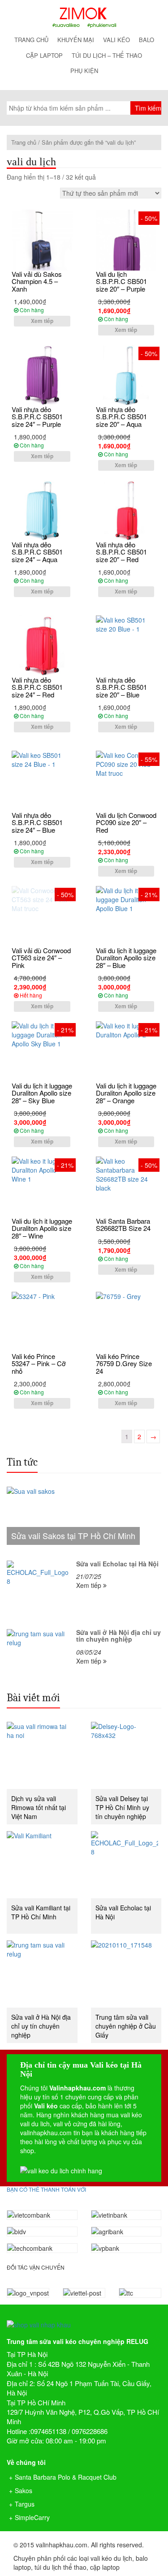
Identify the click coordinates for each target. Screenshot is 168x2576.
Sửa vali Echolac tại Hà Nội (123, 1912)
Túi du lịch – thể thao (107, 55)
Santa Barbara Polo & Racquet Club (66, 2477)
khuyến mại (76, 40)
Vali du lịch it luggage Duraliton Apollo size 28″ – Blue (126, 958)
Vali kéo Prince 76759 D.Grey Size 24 (124, 1363)
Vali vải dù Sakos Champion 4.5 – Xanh (37, 281)
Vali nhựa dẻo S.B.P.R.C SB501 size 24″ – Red (37, 687)
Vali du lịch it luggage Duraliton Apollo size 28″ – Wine (42, 1228)
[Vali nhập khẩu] (84, 17)
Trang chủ (31, 40)
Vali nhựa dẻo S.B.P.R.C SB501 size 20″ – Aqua (121, 417)
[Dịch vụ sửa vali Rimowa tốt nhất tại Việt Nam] (42, 1755)
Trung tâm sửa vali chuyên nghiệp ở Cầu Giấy (126, 2026)
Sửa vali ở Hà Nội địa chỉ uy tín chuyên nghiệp (41, 2026)
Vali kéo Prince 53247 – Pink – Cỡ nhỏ (39, 1363)
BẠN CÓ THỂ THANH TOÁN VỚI (46, 2189)
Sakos (24, 2490)
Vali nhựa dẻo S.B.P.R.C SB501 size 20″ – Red (121, 552)
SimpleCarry (32, 2517)
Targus (25, 2504)
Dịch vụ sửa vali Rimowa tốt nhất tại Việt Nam (39, 1807)
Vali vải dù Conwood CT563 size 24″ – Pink (41, 958)
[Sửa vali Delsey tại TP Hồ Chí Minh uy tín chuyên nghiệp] (126, 1755)
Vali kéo (116, 40)
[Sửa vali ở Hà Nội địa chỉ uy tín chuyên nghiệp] (42, 1974)
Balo (146, 40)
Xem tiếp (42, 321)
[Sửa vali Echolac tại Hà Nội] (126, 1865)
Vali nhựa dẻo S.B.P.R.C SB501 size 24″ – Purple (37, 417)
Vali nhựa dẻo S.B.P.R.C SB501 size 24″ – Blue (37, 822)
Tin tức (22, 1462)
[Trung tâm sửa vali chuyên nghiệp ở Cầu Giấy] (126, 1974)
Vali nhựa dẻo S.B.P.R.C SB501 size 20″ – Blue (121, 687)
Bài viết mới (33, 1698)
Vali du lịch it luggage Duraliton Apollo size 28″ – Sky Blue (42, 1093)
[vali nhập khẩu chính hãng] (84, 2317)
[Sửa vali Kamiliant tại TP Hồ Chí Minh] (42, 1865)
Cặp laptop (44, 55)
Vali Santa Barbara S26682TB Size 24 (123, 1225)
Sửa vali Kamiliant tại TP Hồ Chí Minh (41, 1912)
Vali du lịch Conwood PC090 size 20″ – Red (126, 822)
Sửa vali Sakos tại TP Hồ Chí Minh (73, 1535)
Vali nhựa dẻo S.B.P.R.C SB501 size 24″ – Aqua (37, 552)
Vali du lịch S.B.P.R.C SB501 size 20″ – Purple (121, 281)
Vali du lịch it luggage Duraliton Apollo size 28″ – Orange (126, 1093)
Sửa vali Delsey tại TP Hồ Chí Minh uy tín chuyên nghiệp (122, 1807)
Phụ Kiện (84, 71)
